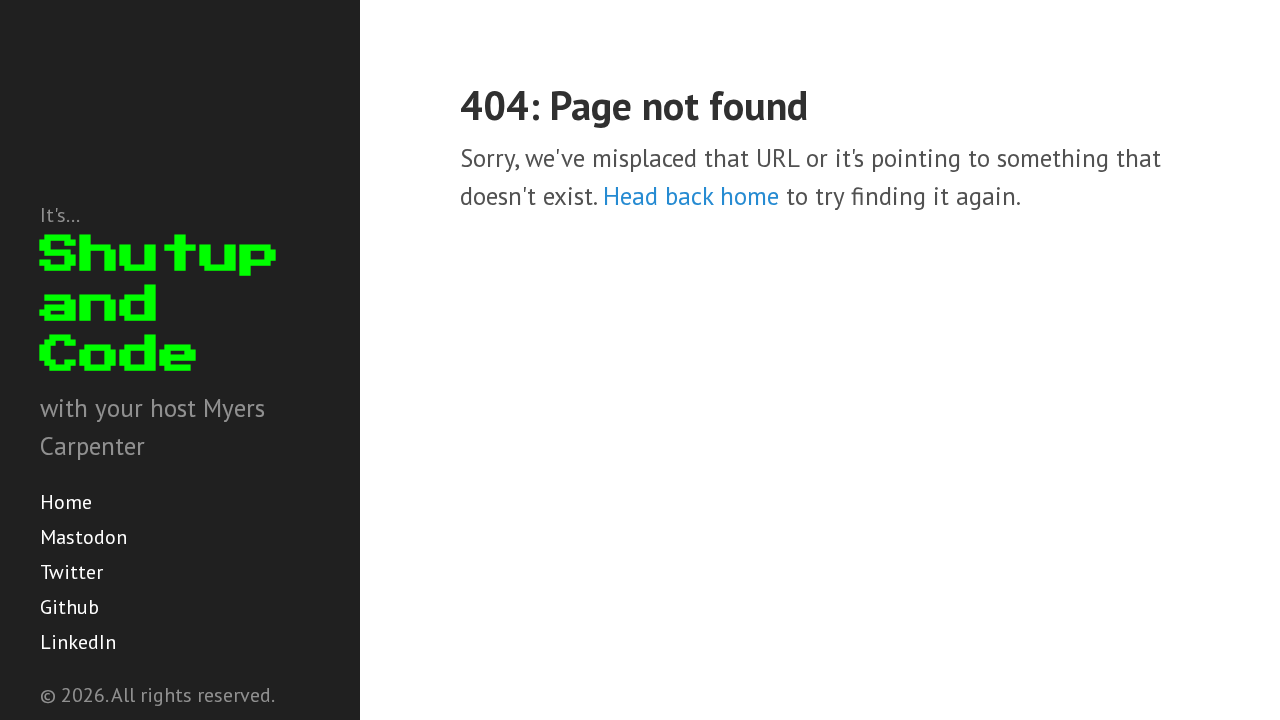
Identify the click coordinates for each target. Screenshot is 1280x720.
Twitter (71, 572)
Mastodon (83, 537)
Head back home (691, 196)
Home (66, 502)
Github (69, 607)
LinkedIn (78, 642)
